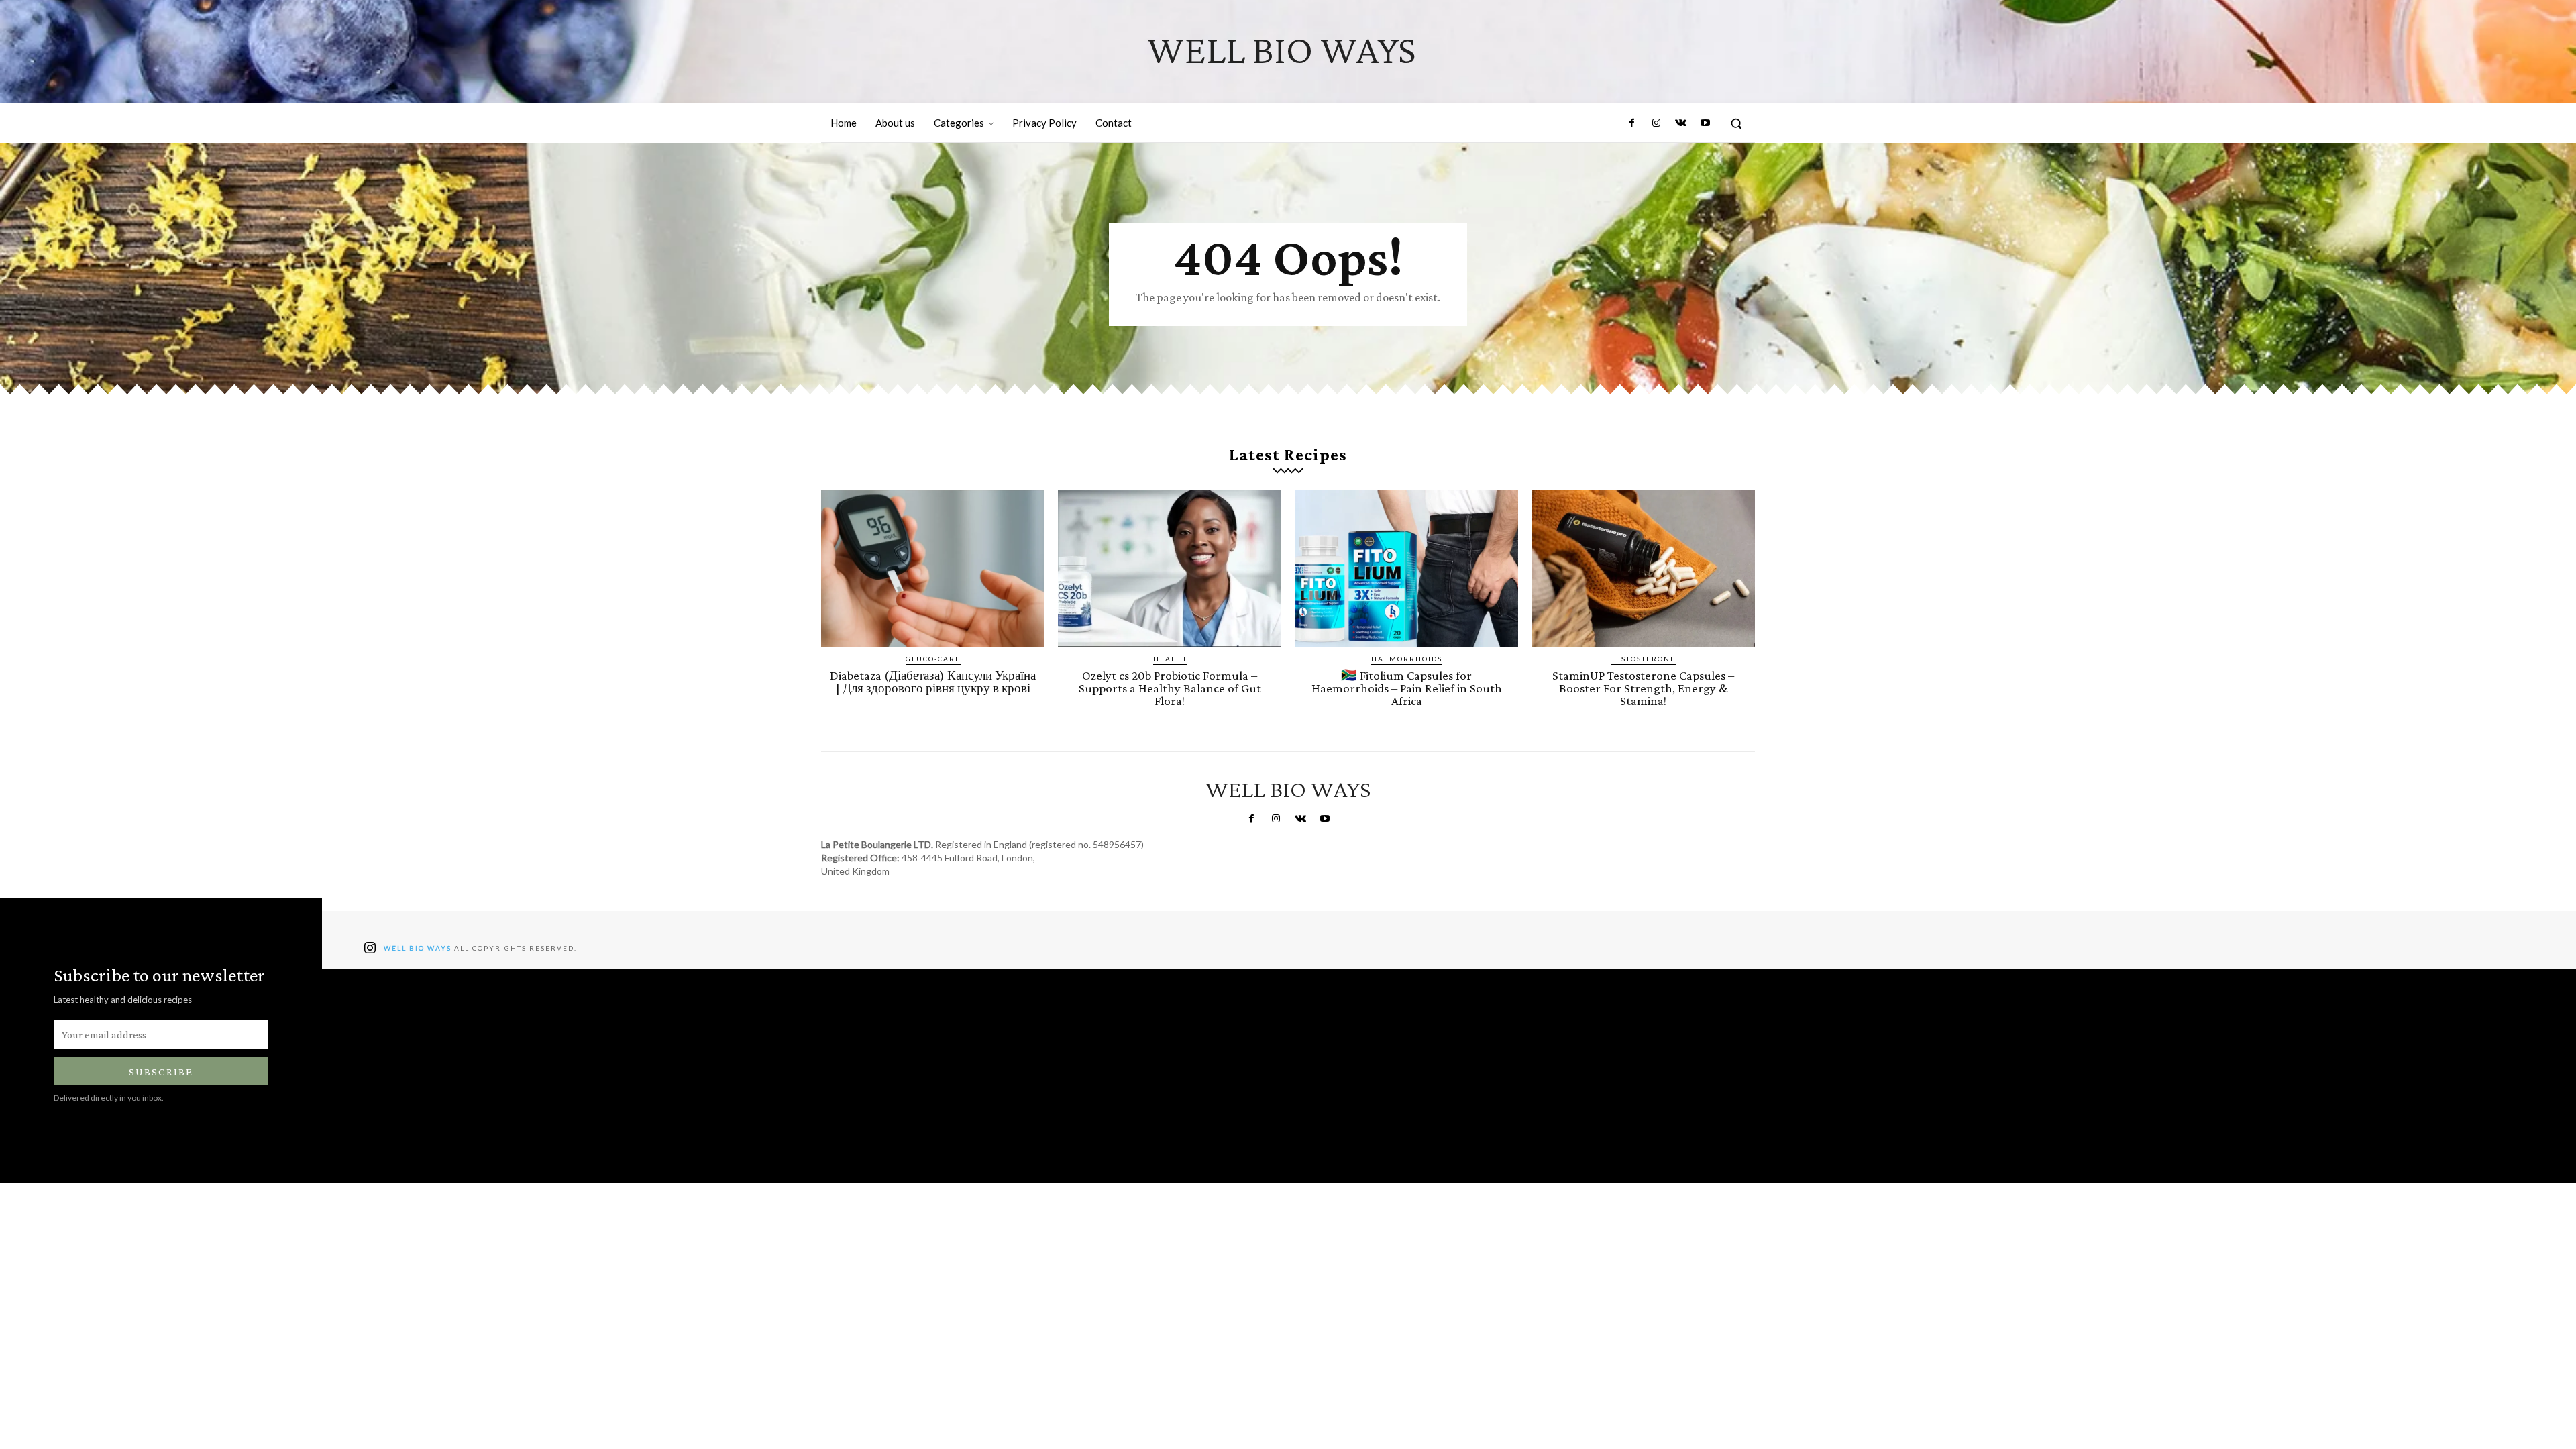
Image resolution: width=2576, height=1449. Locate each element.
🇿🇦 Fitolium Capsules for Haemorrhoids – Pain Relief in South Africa (1407, 688)
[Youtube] (1705, 123)
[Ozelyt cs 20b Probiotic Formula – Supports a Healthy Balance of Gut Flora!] (1170, 569)
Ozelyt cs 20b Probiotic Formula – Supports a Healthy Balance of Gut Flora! (1170, 688)
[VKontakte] (1680, 123)
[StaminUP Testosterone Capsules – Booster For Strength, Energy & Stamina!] (1643, 569)
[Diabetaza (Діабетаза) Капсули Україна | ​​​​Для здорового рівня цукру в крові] (933, 569)
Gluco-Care (933, 659)
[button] (1736, 123)
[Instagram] (1656, 123)
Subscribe (161, 1072)
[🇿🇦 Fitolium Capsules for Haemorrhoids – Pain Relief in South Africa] (1406, 569)
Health (1170, 659)
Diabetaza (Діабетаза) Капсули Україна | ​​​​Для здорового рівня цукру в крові (933, 682)
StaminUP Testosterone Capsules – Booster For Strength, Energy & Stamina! (1643, 688)
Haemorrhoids (1407, 659)
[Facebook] (1632, 123)
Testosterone (1644, 659)
